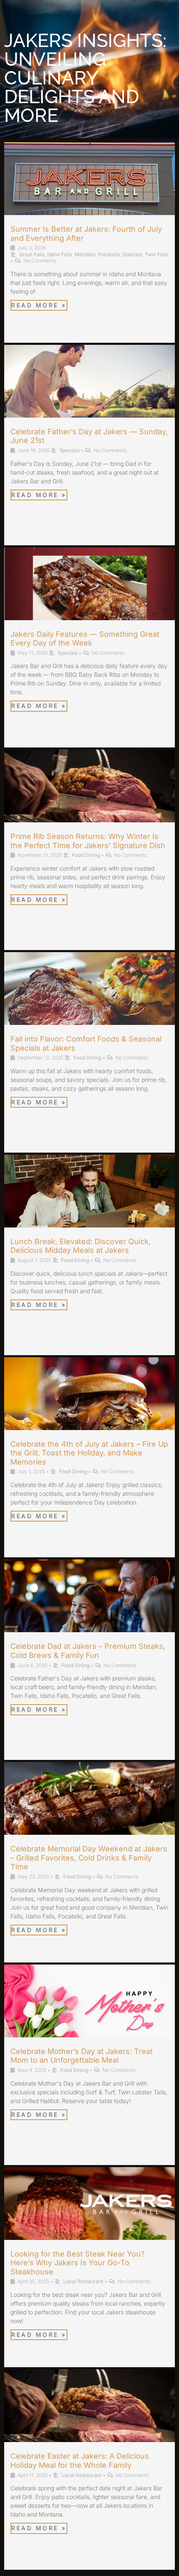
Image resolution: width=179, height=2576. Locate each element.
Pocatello (109, 254)
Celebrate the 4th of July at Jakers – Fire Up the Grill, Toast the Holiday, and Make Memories (89, 1453)
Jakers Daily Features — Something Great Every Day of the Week (85, 639)
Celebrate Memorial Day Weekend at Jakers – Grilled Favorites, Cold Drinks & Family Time (89, 1858)
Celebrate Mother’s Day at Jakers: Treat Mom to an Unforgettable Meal (82, 2056)
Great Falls (32, 254)
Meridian (85, 254)
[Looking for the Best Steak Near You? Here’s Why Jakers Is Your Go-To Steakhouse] (89, 2214)
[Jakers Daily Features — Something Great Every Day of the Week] (89, 594)
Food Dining (86, 855)
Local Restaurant (83, 2281)
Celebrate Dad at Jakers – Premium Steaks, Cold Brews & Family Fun (88, 1651)
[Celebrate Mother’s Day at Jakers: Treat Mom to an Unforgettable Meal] (89, 2011)
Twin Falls (157, 254)
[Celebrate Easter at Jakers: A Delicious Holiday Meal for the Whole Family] (89, 2416)
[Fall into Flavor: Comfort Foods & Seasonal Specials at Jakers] (89, 999)
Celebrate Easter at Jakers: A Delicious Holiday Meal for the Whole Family (80, 2461)
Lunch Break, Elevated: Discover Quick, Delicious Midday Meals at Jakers (81, 1246)
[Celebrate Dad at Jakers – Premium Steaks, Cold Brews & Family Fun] (89, 1606)
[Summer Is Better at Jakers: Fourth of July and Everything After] (89, 189)
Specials (132, 254)
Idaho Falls (60, 254)
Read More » (39, 305)
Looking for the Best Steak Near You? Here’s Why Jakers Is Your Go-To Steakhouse (77, 2263)
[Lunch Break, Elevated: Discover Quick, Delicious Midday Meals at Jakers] (89, 1201)
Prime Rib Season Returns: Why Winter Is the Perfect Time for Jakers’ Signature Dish (88, 841)
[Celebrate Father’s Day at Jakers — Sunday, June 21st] (89, 392)
